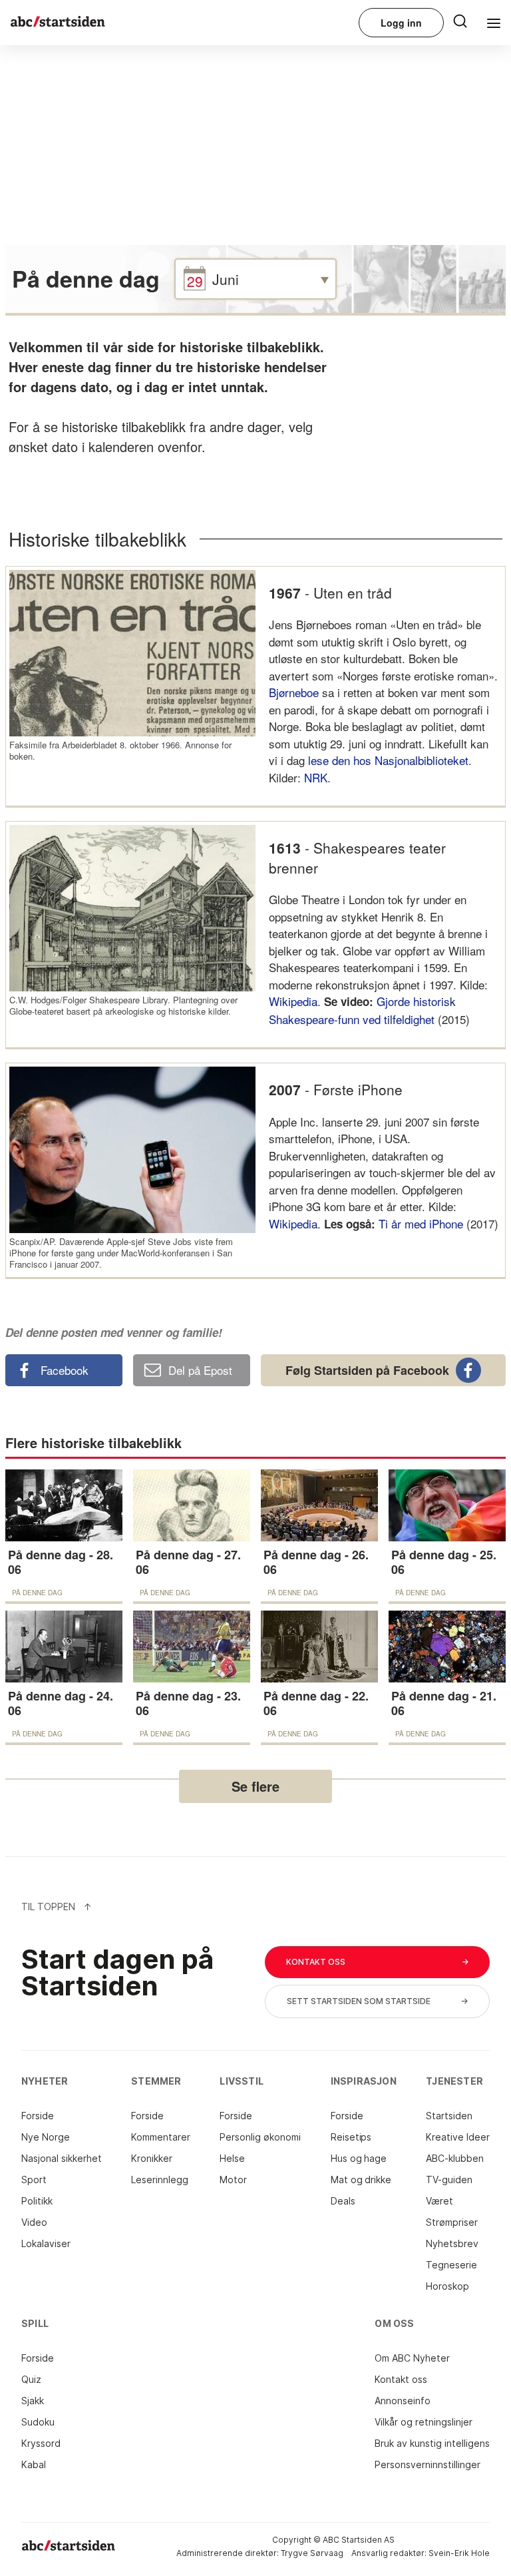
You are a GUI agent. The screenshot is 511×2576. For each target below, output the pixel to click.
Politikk (37, 2201)
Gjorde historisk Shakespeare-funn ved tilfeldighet (362, 1010)
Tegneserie (451, 2265)
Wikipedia (293, 1001)
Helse (232, 2158)
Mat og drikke (361, 2180)
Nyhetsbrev (452, 2243)
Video (34, 2222)
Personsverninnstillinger (427, 2464)
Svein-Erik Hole (459, 2553)
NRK (316, 777)
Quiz (31, 2379)
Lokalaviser (46, 2243)
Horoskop (447, 2286)
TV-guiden (449, 2180)
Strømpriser (452, 2222)
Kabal (34, 2464)
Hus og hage (359, 2158)
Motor (233, 2180)
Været (439, 2201)
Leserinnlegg (160, 2180)
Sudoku (38, 2422)
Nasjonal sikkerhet (62, 2158)
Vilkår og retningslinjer (424, 2422)
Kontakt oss (401, 2379)
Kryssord (41, 2443)
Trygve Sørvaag (312, 2553)
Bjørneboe (294, 692)
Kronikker (152, 2158)
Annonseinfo (403, 2401)
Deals (343, 2201)
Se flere (255, 1786)
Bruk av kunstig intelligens (432, 2443)
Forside (38, 2116)
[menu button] (460, 20)
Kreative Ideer (458, 2137)
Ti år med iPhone (421, 1223)
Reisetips (351, 2137)
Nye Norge (46, 2137)
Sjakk (33, 2401)
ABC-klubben (455, 2158)
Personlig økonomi (260, 2137)
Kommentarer (161, 2137)
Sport (34, 2180)
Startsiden (449, 2116)
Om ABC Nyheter (412, 2358)
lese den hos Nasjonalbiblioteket (388, 760)
